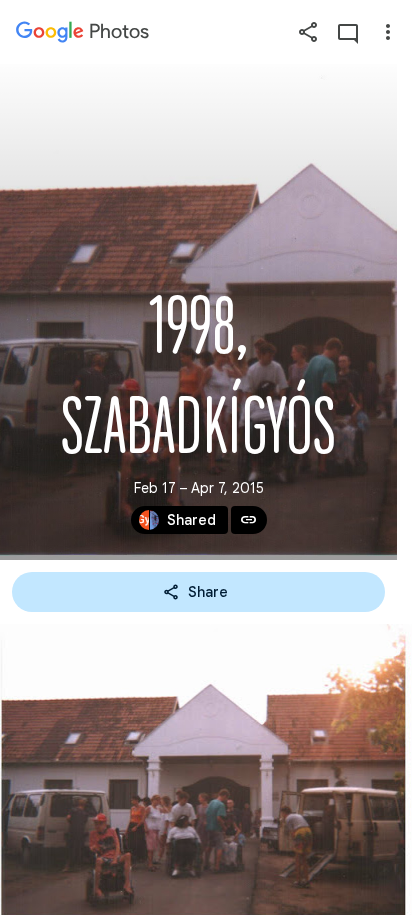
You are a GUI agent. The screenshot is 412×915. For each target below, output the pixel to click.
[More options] (388, 32)
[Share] (308, 32)
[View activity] (348, 32)
